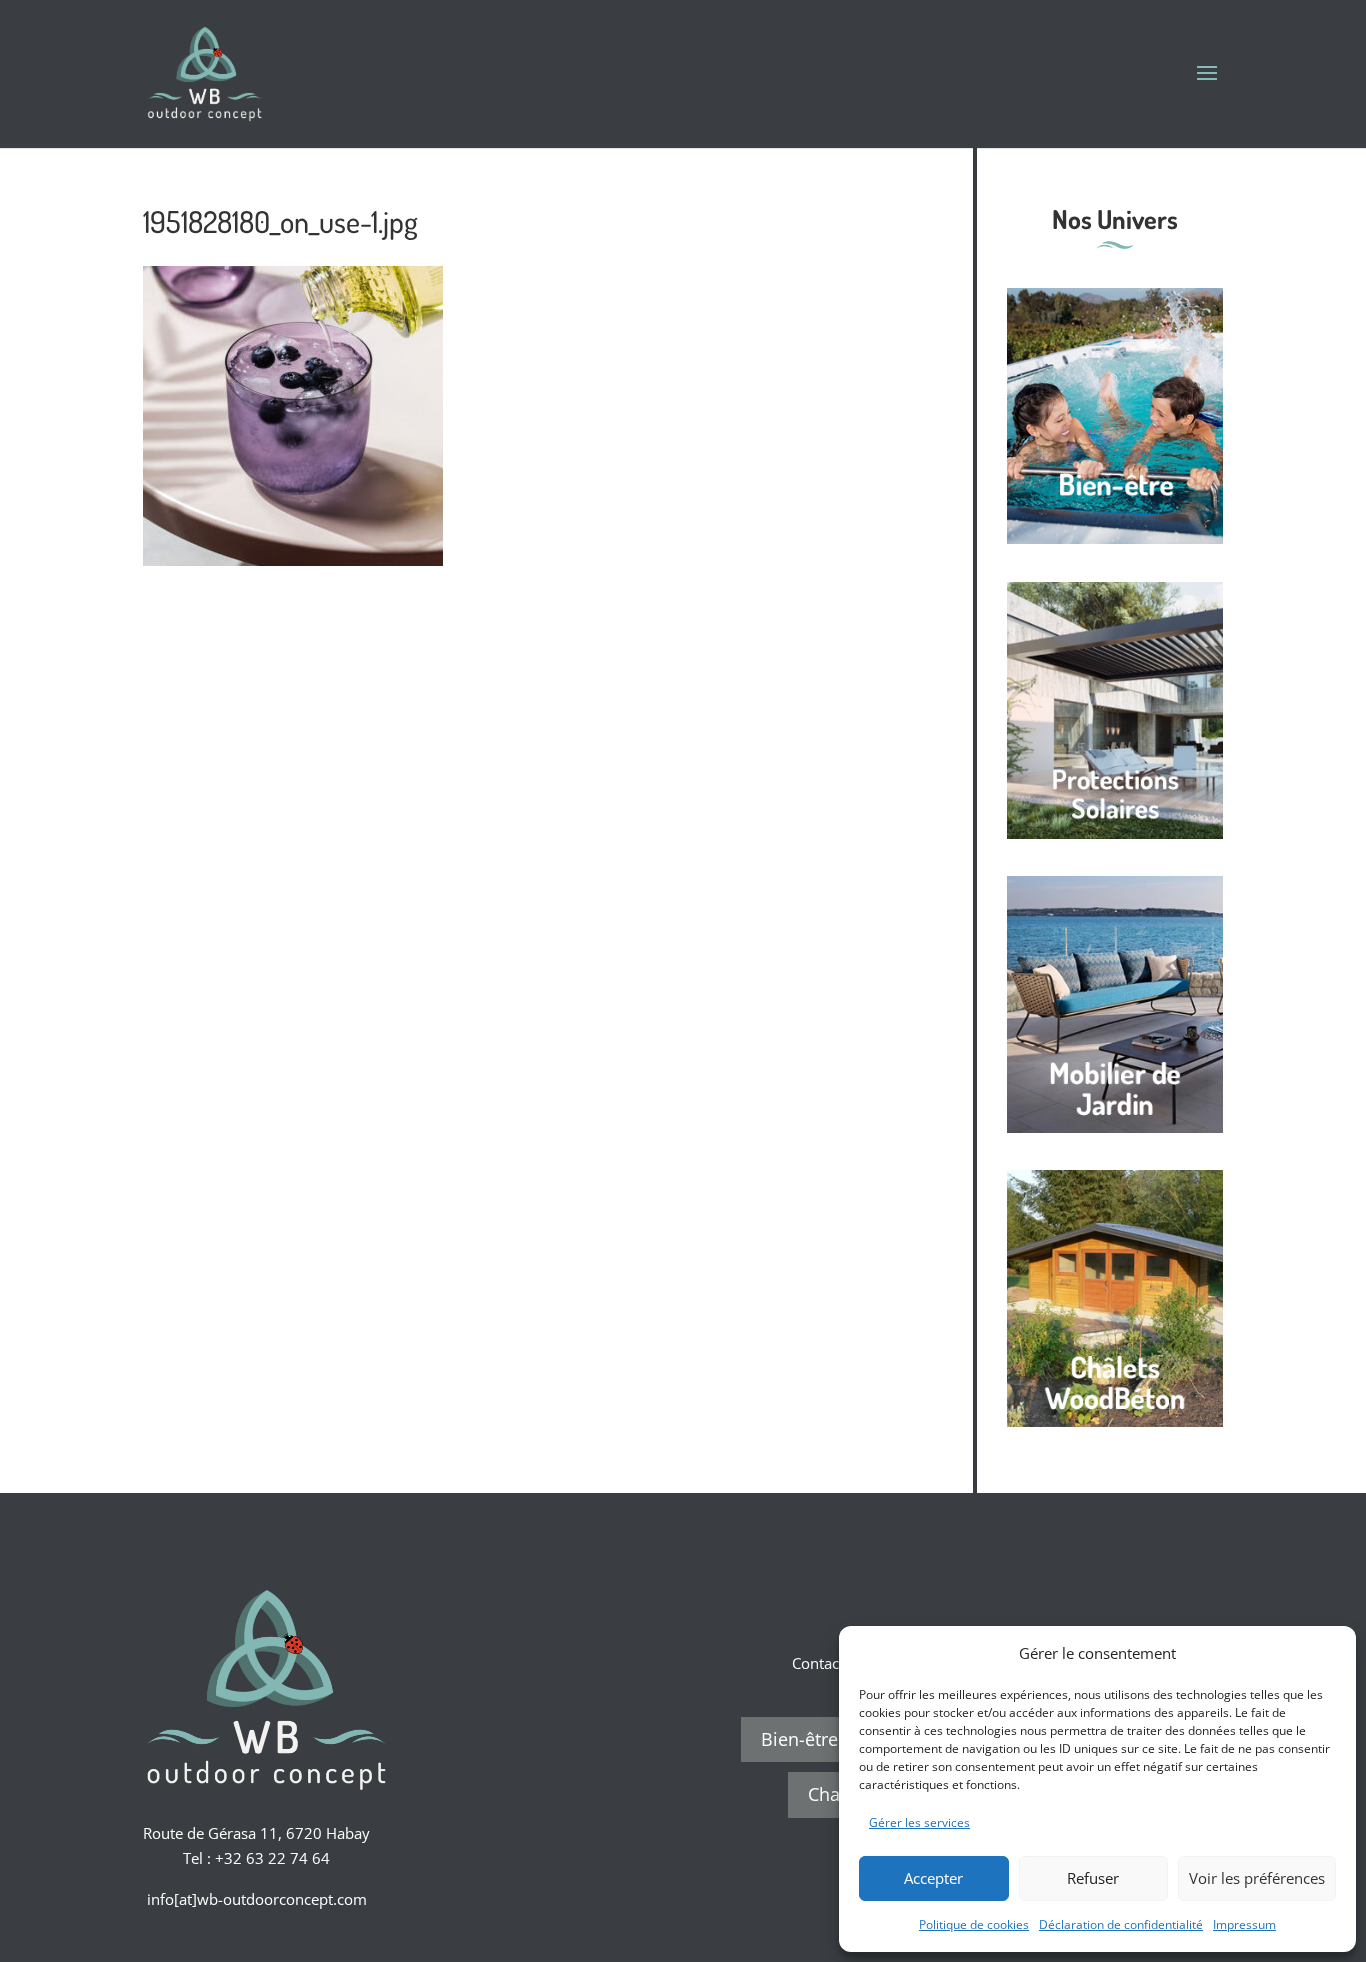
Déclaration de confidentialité (1121, 1924)
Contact (818, 1663)
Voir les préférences (1257, 1878)
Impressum (1244, 1924)
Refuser (1093, 1878)
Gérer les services (919, 1822)
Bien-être (799, 1739)
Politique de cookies (974, 1924)
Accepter (933, 1878)
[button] (1326, 1653)
